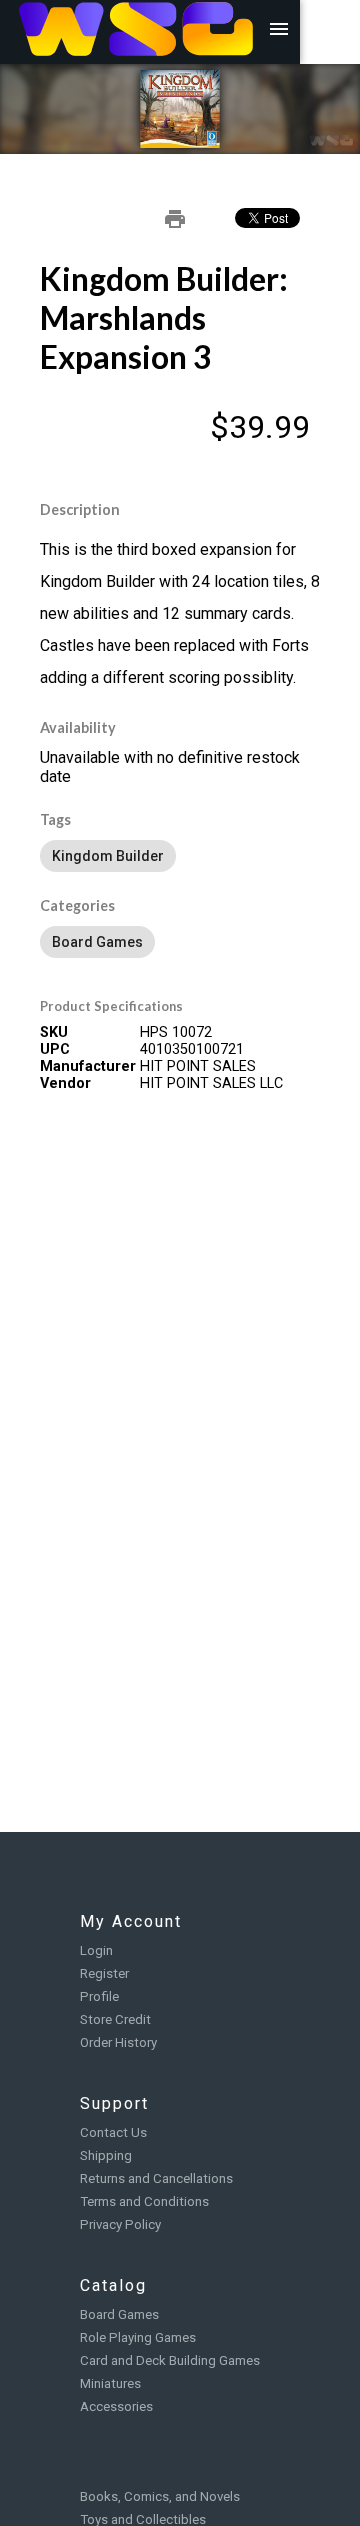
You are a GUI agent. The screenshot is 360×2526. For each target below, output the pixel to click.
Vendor (65, 1083)
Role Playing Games (138, 2337)
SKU (54, 1032)
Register (104, 1973)
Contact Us (113, 2132)
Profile (99, 1996)
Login (96, 1950)
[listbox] (180, 856)
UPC (55, 1049)
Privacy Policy (120, 2224)
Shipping (106, 2155)
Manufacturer (88, 1066)
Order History (118, 2042)
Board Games (119, 2314)
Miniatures (110, 2383)
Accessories (116, 2406)
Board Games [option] (97, 942)
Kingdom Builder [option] (108, 856)
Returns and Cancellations (156, 2178)
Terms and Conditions (144, 2201)
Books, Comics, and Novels (160, 2496)
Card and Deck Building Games (170, 2360)
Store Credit (115, 2019)
